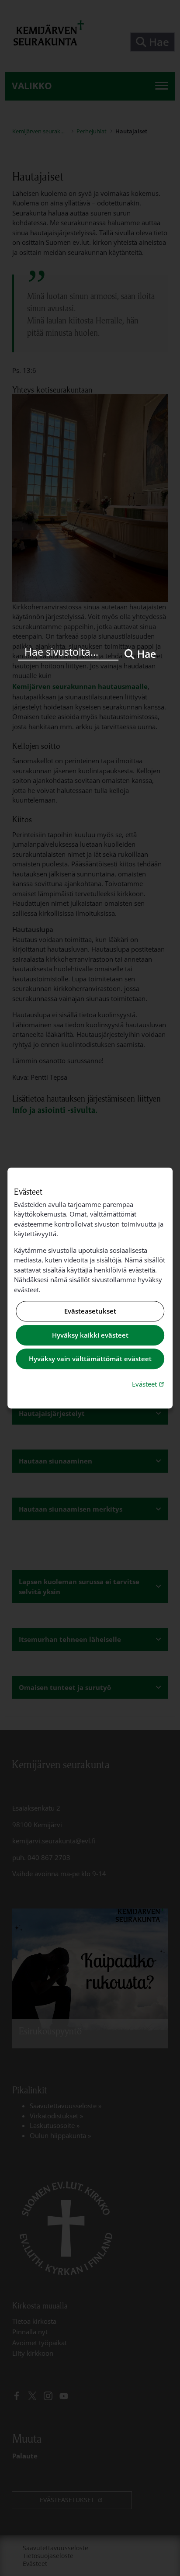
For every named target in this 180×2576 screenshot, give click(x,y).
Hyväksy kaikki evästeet (90, 1335)
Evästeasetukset (90, 1311)
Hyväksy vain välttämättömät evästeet (90, 1359)
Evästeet (149, 1384)
